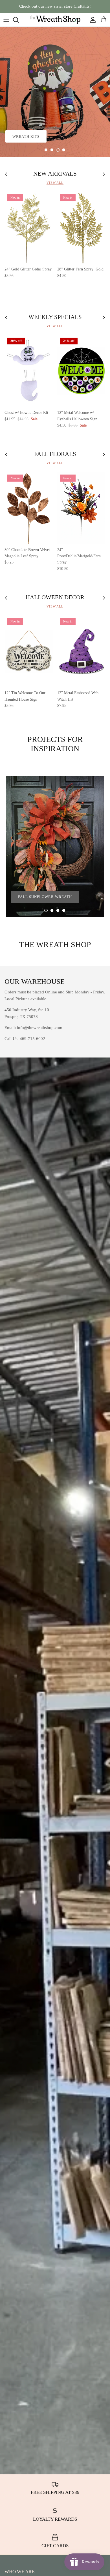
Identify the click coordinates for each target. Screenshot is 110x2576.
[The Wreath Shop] (55, 20)
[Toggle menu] (6, 20)
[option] (55, 92)
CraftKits (82, 6)
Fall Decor (25, 121)
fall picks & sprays (34, 136)
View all (55, 183)
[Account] (91, 20)
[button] (46, 150)
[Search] (19, 20)
